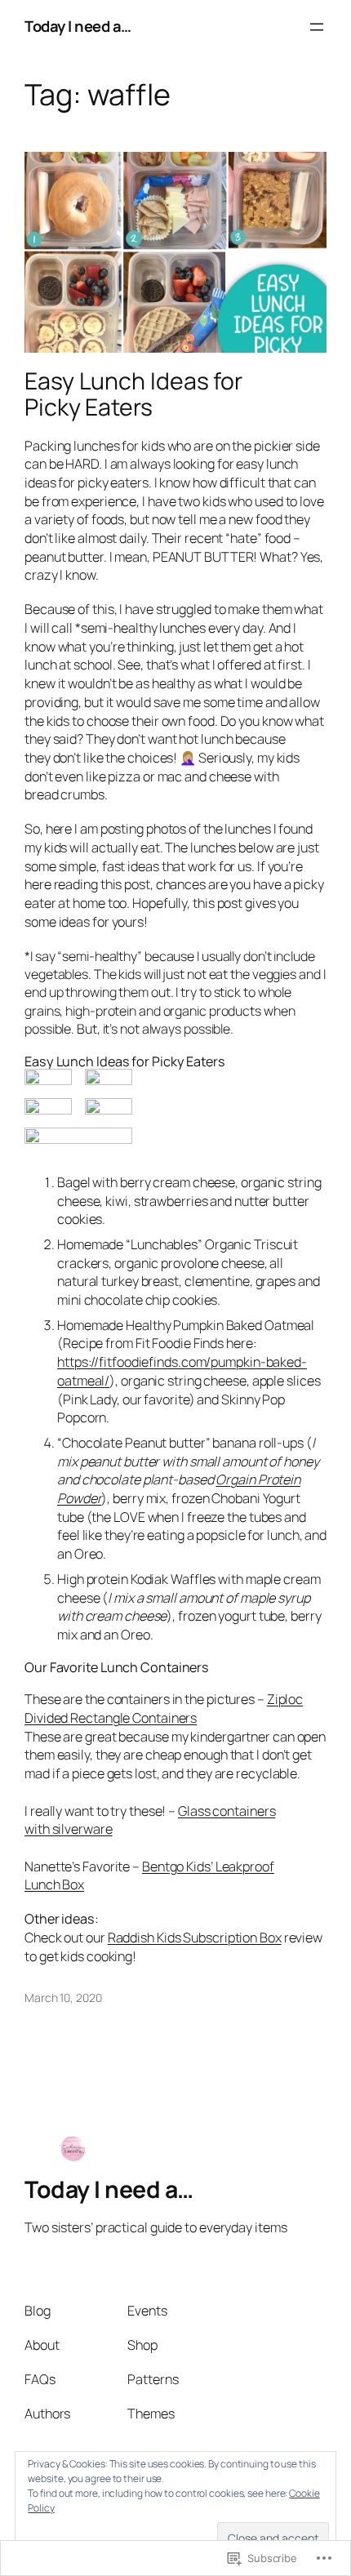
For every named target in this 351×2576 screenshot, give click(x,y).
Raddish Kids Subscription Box (195, 1938)
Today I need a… (78, 26)
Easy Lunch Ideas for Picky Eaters (133, 394)
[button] (48, 1077)
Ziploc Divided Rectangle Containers (164, 1708)
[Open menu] (317, 27)
